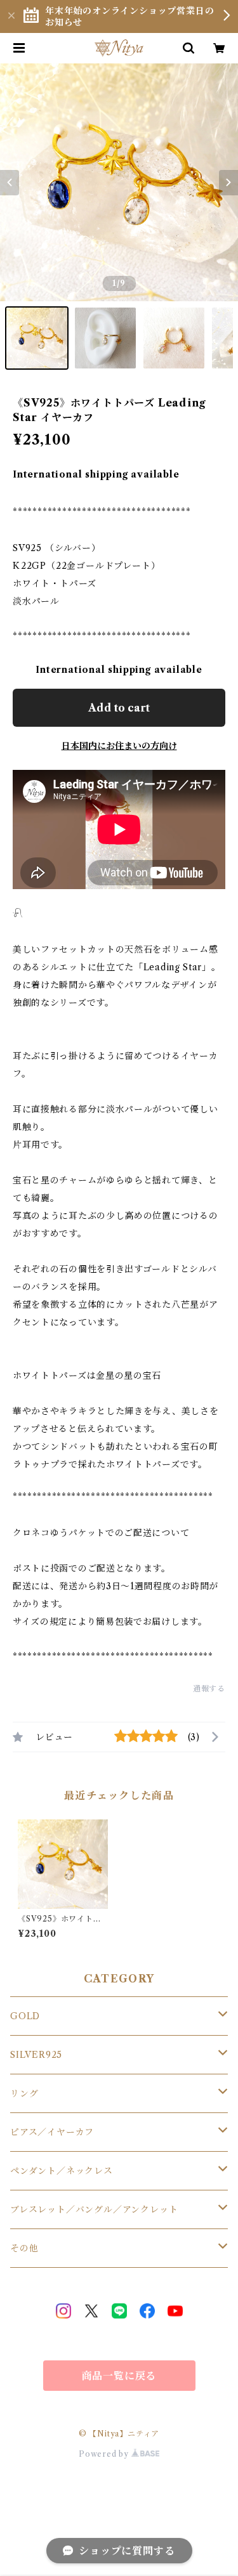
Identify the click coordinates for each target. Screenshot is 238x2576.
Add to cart (119, 708)
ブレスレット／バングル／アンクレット (94, 2209)
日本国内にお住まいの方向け (119, 746)
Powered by (105, 2454)
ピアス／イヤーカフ (52, 2132)
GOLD (25, 2016)
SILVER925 (36, 2055)
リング (24, 2093)
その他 (24, 2248)
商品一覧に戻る (119, 2376)
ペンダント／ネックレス (62, 2171)
